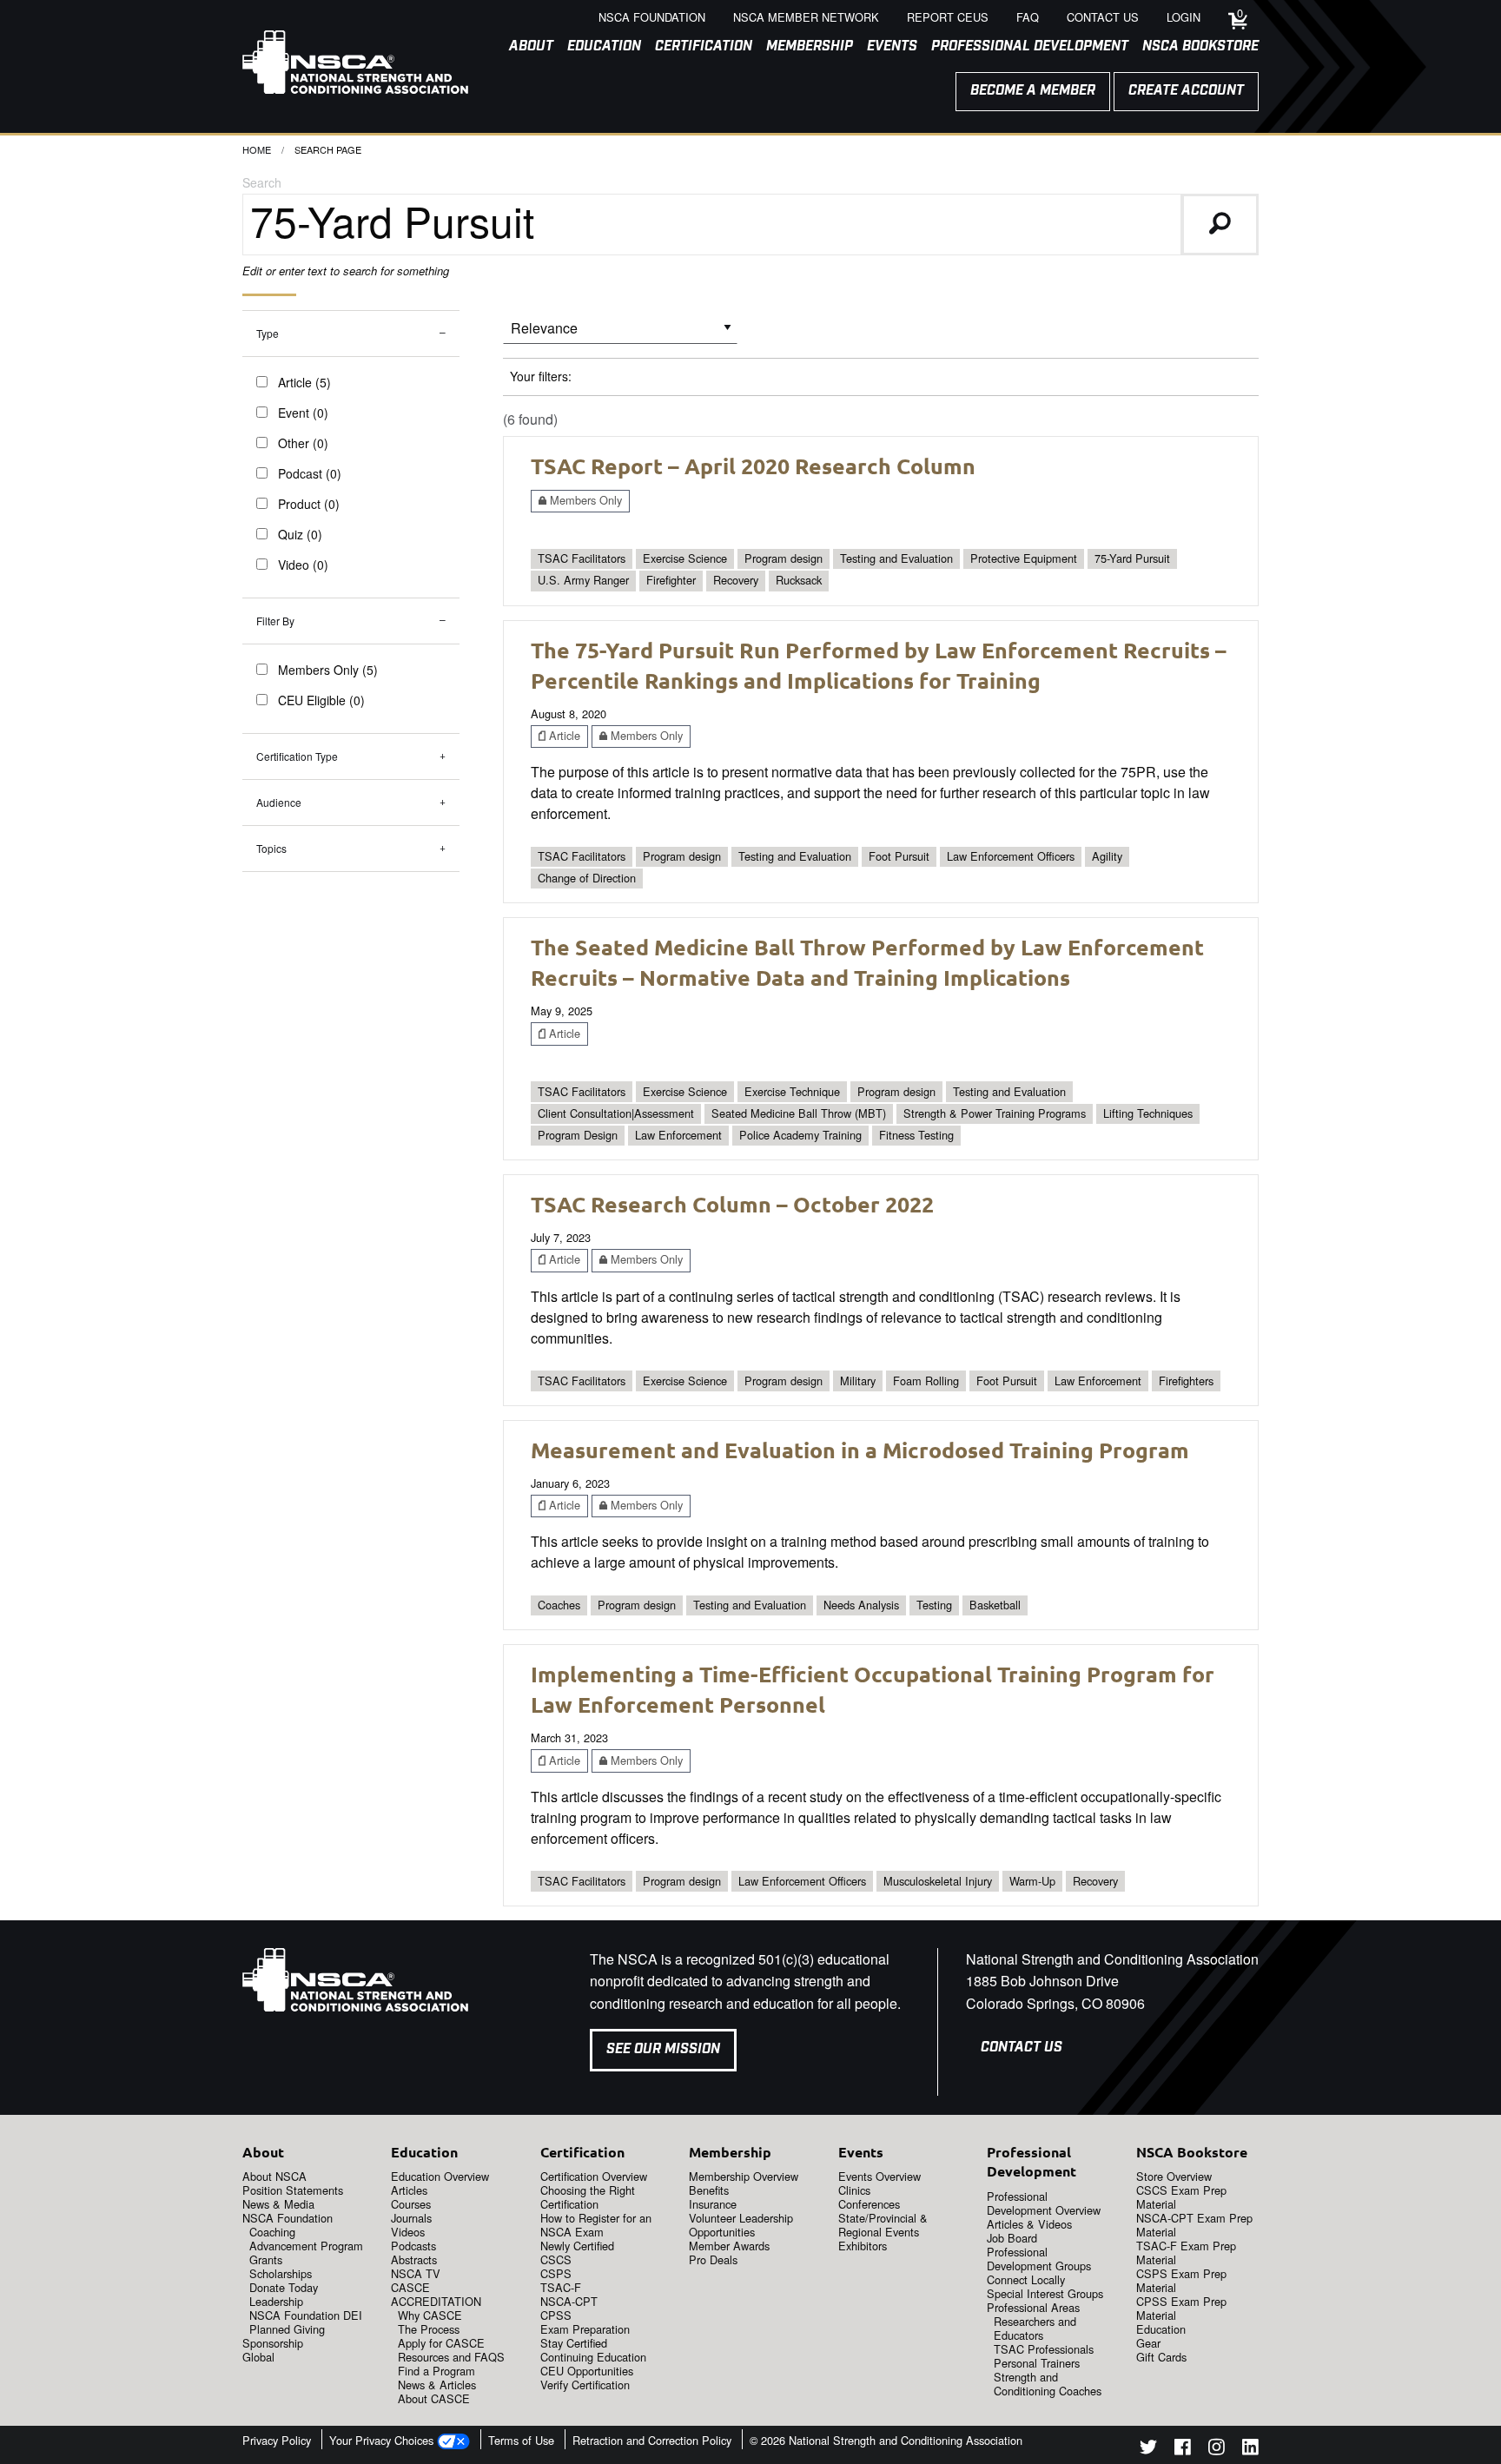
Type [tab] (268, 333)
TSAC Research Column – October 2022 (732, 1204)
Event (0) (303, 413)
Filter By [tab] (275, 621)
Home (257, 149)
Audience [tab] (279, 802)
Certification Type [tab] (297, 756)
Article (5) (304, 382)
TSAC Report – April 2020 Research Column (753, 466)
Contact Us (1022, 2048)
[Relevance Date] (620, 334)
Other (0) (303, 443)
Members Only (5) (328, 670)
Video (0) (303, 565)
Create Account (1186, 91)
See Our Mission (663, 2049)
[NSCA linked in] (1250, 2450)
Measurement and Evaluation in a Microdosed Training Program (860, 1450)
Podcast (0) (310, 473)
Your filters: (541, 376)
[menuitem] (524, 47)
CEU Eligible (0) (321, 700)
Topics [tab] (271, 848)
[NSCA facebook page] (1183, 2450)
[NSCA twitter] (1148, 2450)
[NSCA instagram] (1217, 2450)
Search (262, 182)
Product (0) (309, 504)
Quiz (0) (300, 534)
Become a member (1033, 91)
